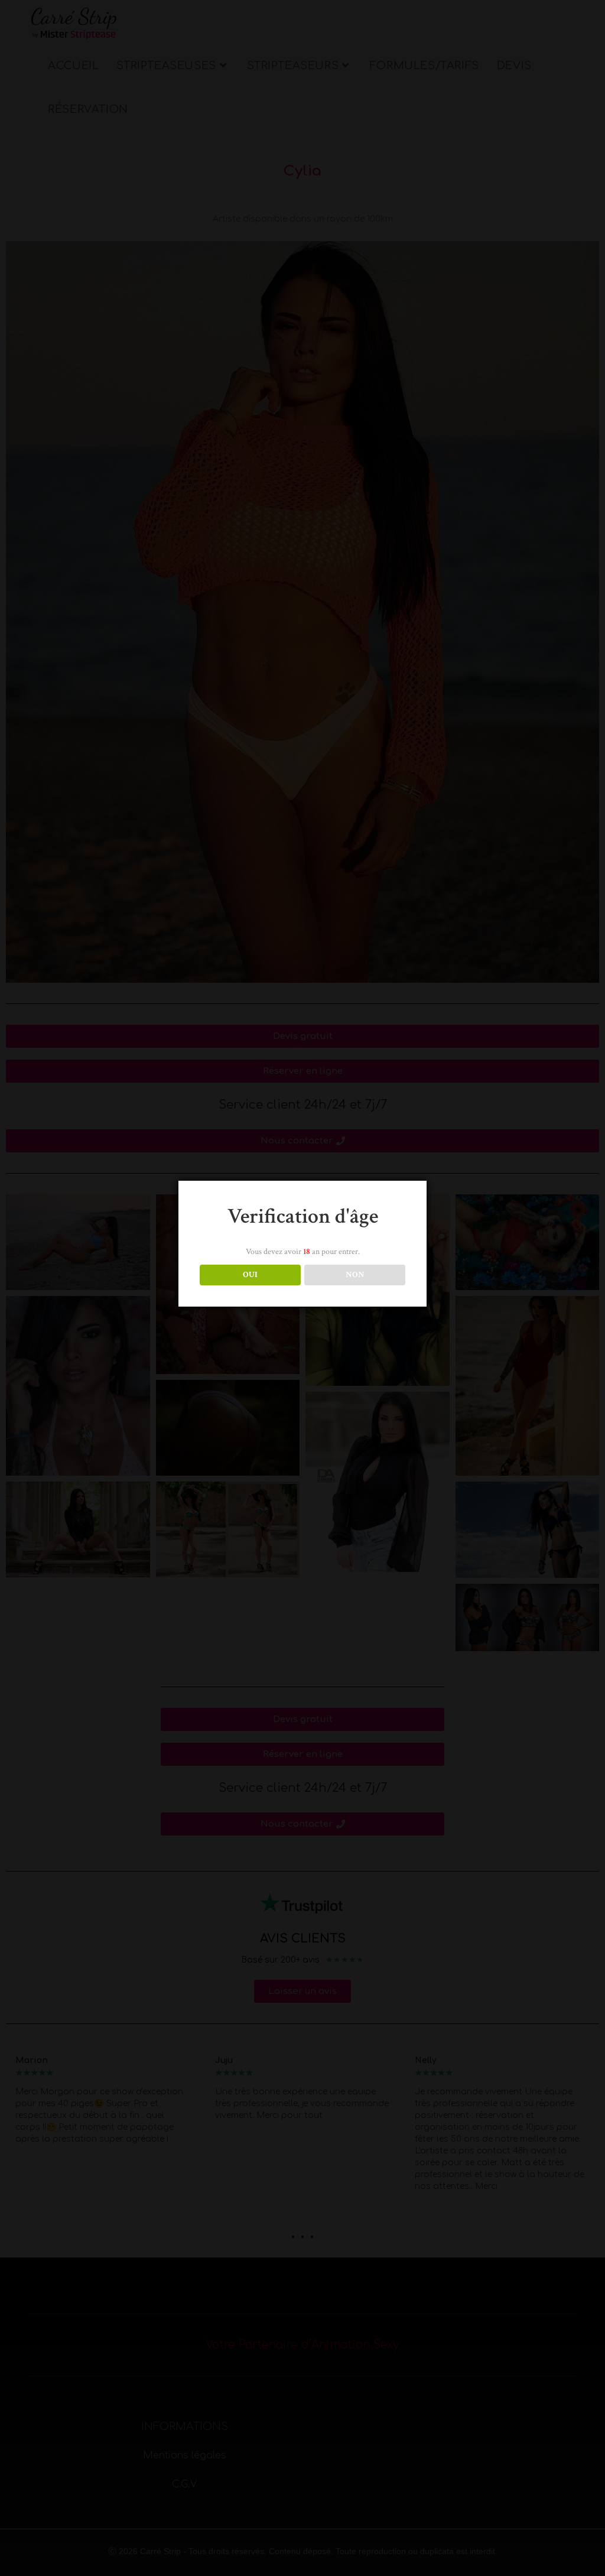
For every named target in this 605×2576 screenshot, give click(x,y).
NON (355, 1275)
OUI (250, 1275)
